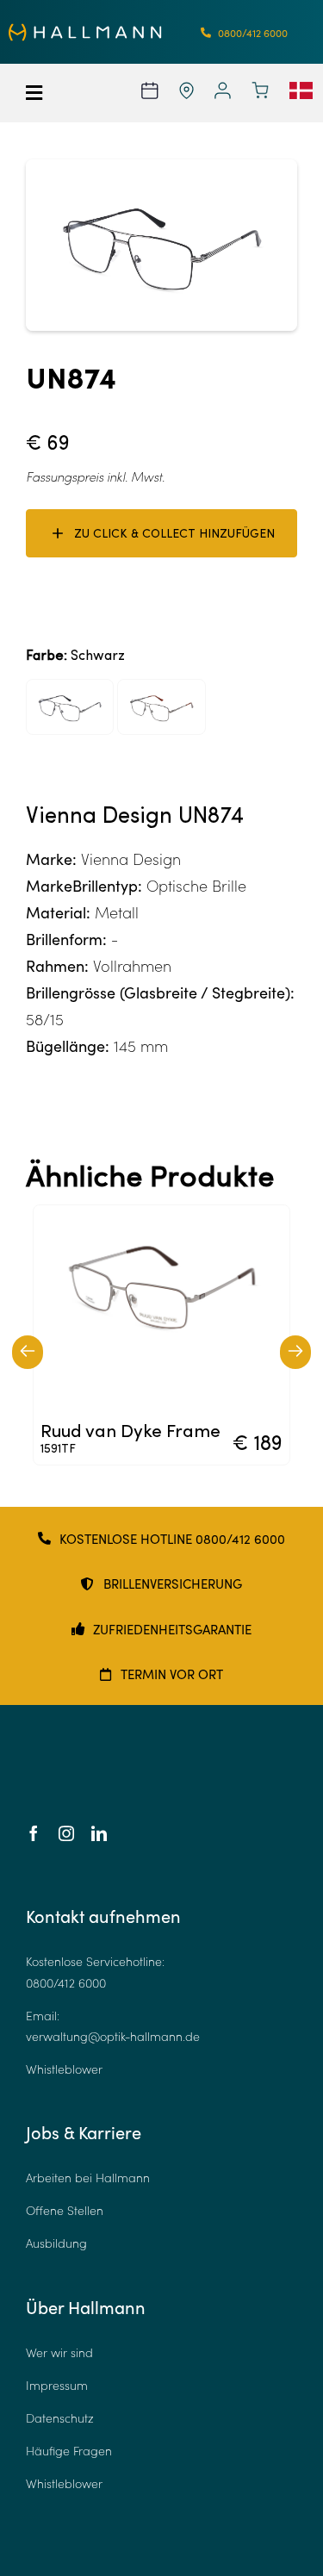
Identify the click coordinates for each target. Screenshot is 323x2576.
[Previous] (28, 1352)
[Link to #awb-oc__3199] (44, 93)
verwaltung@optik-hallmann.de (113, 2036)
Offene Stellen (65, 2210)
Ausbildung (56, 2243)
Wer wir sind (59, 2352)
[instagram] (66, 1833)
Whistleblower (64, 2069)
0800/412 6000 (66, 1983)
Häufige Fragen (69, 2451)
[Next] (295, 1352)
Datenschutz (60, 2418)
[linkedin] (99, 1833)
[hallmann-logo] (85, 31)
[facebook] (34, 1833)
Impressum (57, 2385)
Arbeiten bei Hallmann (88, 2178)
